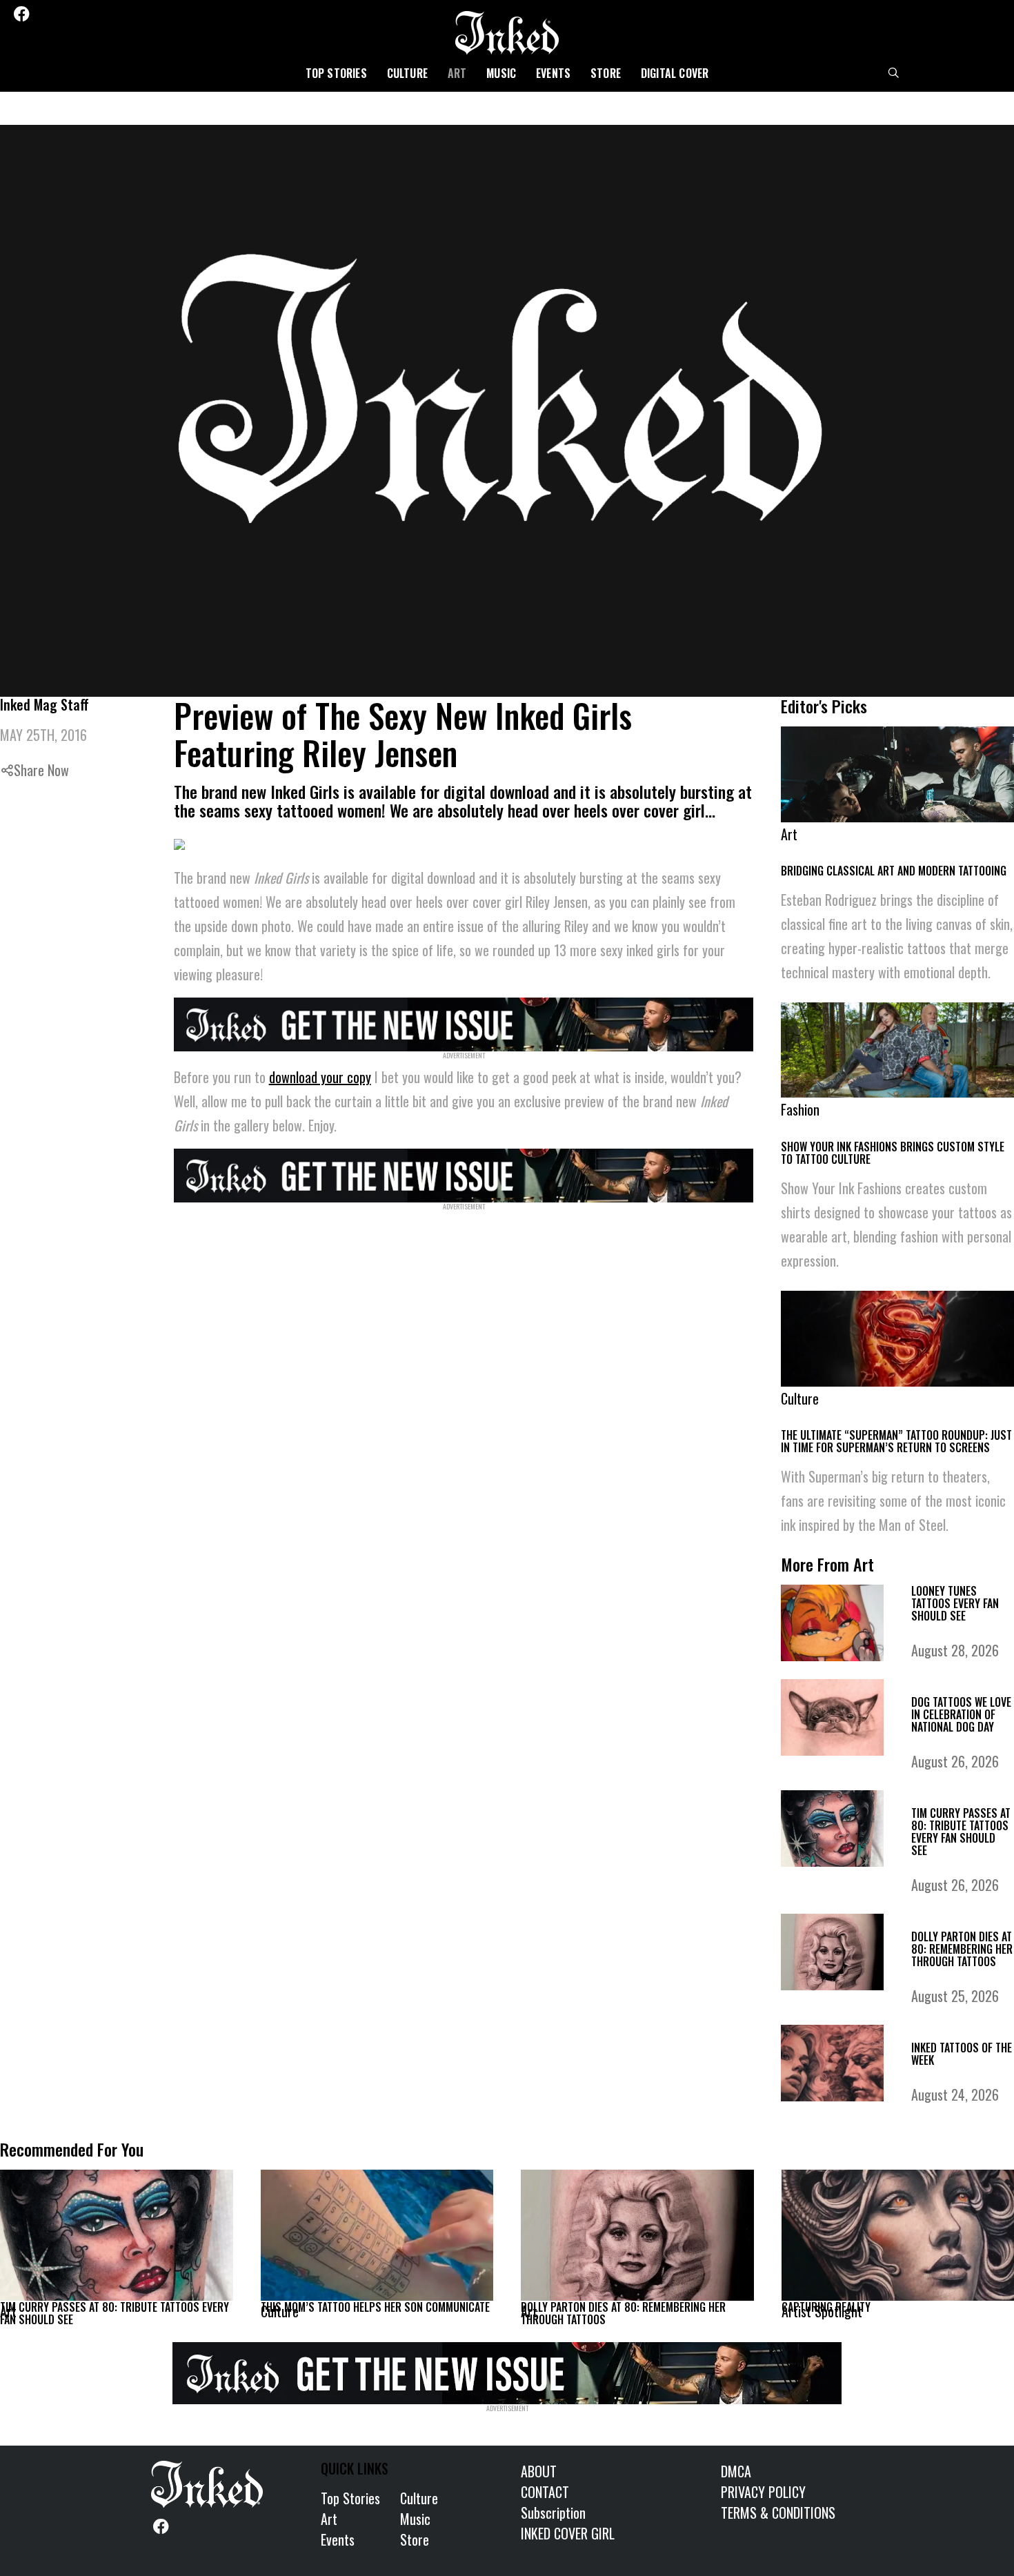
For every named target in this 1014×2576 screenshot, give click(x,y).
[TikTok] (97, 14)
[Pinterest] (79, 14)
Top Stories (336, 73)
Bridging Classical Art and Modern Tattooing (894, 871)
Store (606, 73)
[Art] (117, 2235)
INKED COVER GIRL (568, 2533)
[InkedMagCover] (464, 1022)
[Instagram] (61, 14)
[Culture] (377, 2235)
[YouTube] (116, 14)
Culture (407, 73)
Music (501, 73)
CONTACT (545, 2492)
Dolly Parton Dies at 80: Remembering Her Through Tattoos (962, 1949)
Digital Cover (675, 73)
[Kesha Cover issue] (507, 2371)
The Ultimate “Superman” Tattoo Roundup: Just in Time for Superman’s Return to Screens (896, 1441)
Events (553, 73)
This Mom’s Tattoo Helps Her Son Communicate (375, 2307)
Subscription (553, 2513)
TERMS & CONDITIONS (778, 2513)
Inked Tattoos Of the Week (962, 2054)
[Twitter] (42, 14)
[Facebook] (21, 14)
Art (457, 73)
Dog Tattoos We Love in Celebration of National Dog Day (961, 1714)
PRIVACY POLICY (763, 2492)
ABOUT (539, 2471)
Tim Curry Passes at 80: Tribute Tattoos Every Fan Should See (961, 1832)
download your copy (320, 1077)
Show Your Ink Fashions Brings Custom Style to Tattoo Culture (893, 1153)
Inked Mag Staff (44, 704)
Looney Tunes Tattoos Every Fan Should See (955, 1603)
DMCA (736, 2471)
